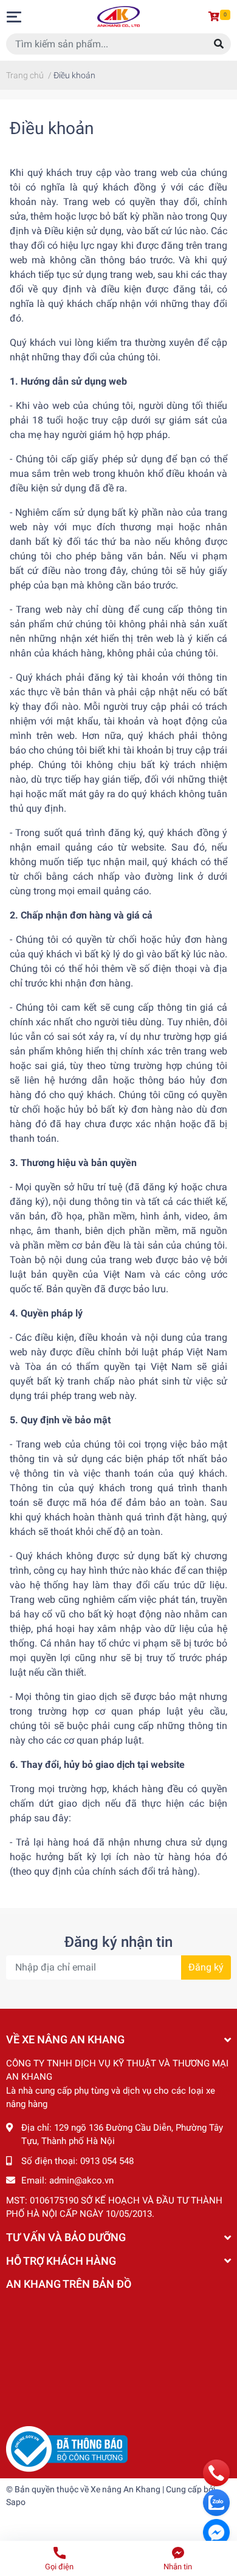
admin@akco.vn (81, 2180)
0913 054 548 (107, 2161)
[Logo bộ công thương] (67, 2449)
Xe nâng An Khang (125, 2489)
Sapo (16, 2502)
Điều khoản (52, 128)
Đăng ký (206, 1967)
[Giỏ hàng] (216, 17)
